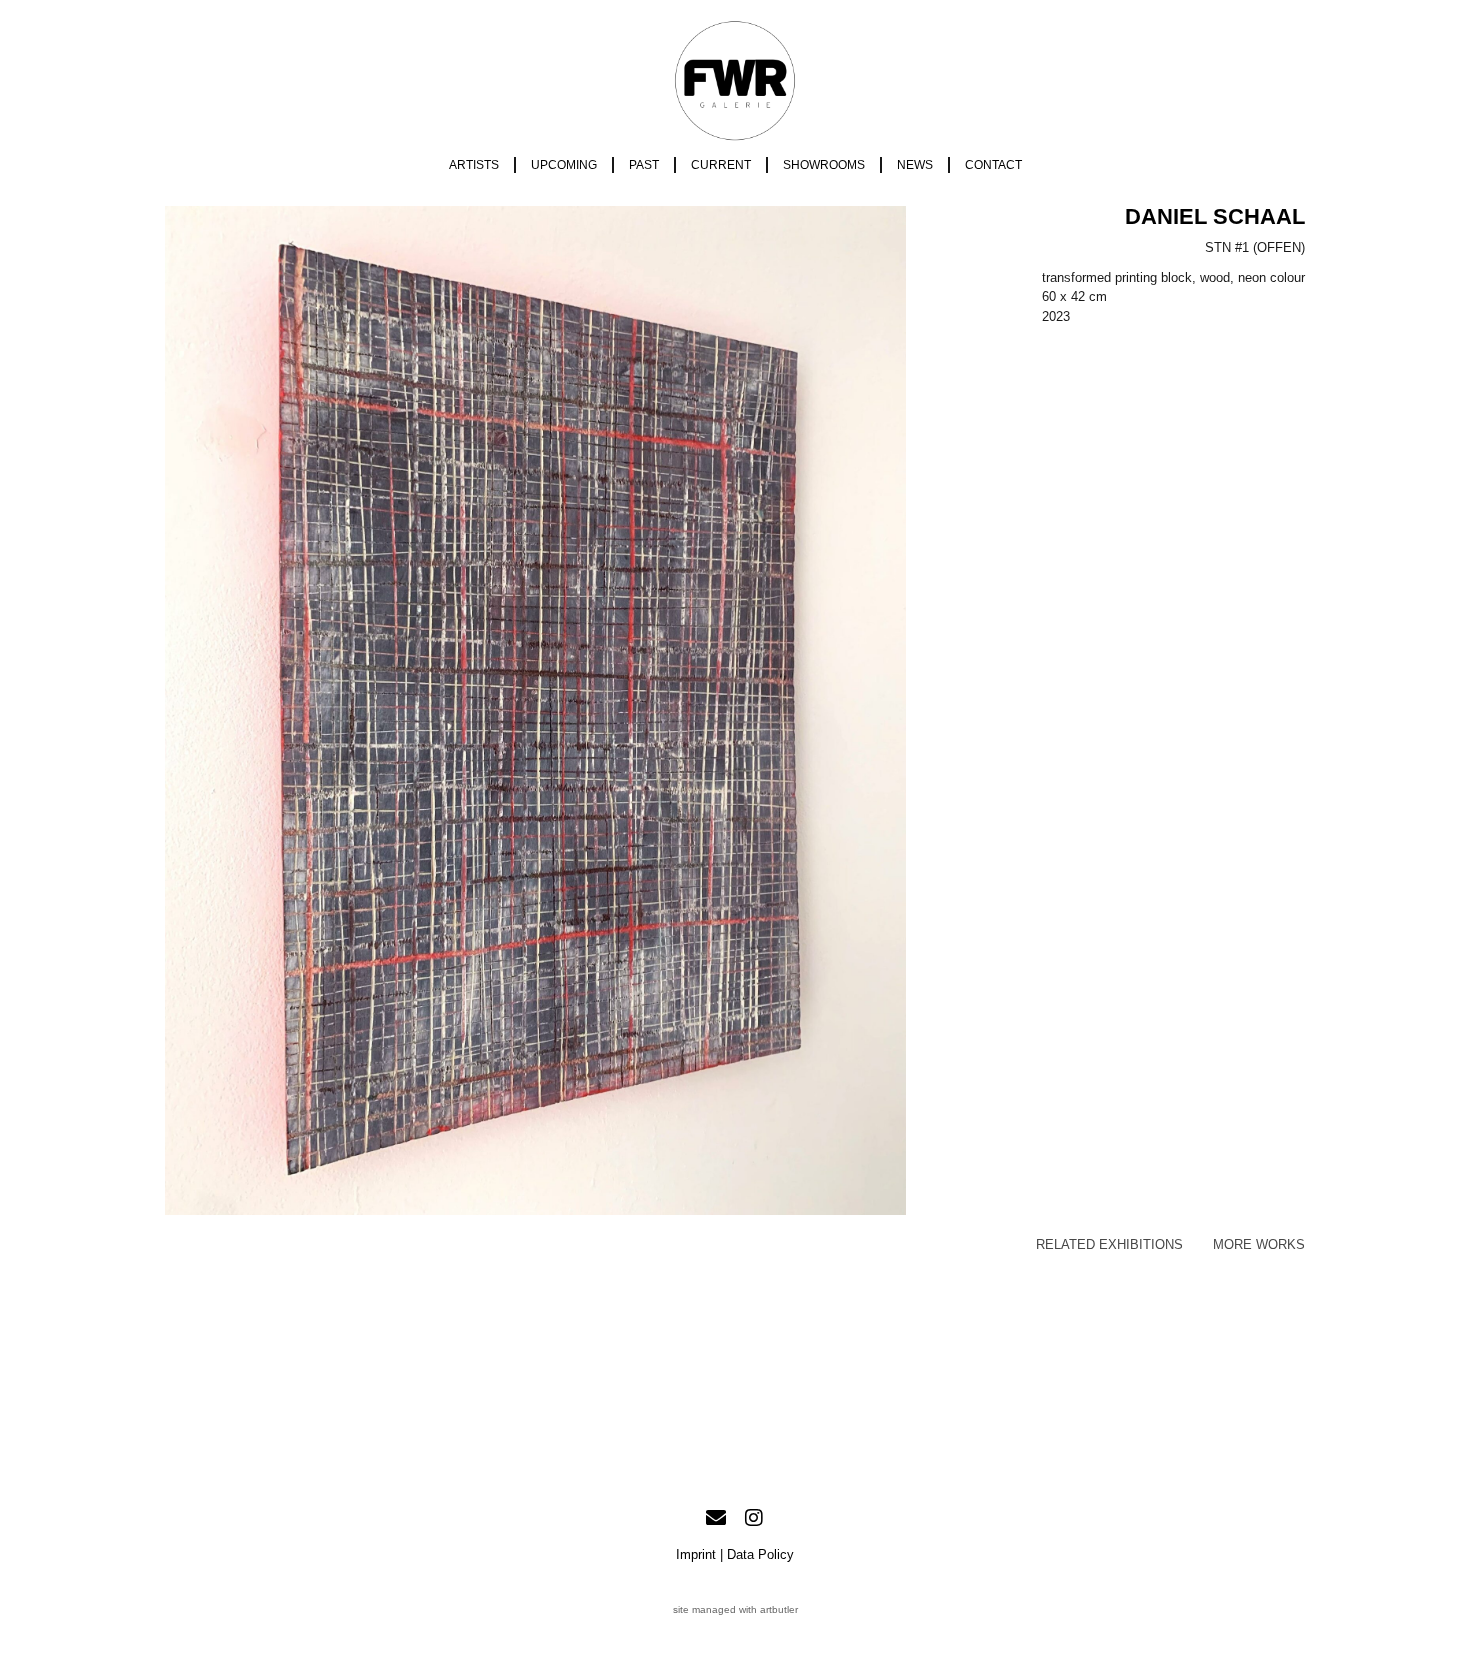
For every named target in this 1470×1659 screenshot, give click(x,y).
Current (721, 165)
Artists (474, 165)
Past (644, 165)
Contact (993, 165)
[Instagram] (754, 1518)
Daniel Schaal (1215, 216)
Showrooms (824, 165)
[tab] (1109, 1245)
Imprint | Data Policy (735, 1554)
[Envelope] (716, 1518)
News (915, 165)
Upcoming (564, 165)
